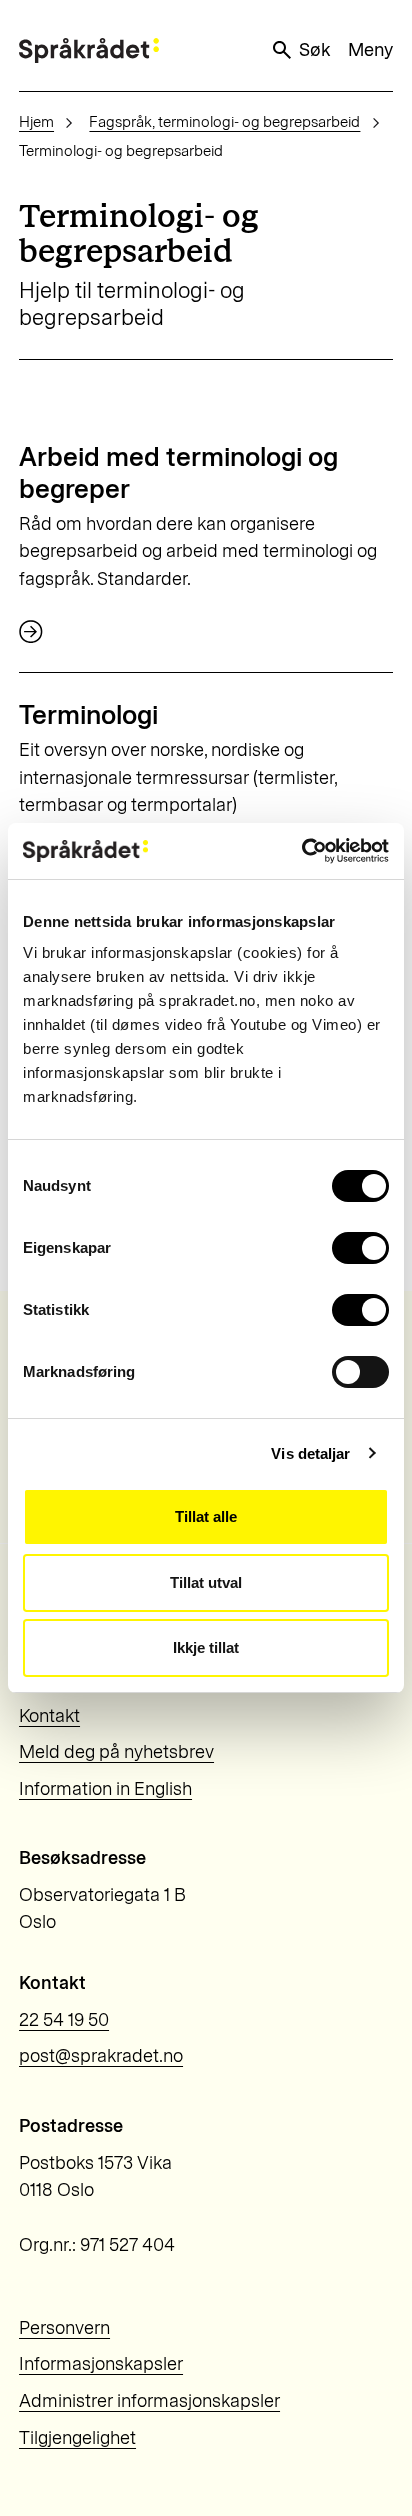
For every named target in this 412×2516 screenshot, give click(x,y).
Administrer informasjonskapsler (149, 2401)
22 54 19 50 (64, 2020)
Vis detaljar (310, 1453)
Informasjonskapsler (101, 2364)
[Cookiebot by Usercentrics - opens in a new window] (301, 851)
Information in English (105, 1789)
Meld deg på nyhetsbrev (116, 1752)
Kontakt (49, 1716)
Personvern (64, 2328)
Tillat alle (206, 1516)
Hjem (36, 122)
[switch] (360, 1248)
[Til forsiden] (89, 50)
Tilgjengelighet (77, 2438)
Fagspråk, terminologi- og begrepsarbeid (224, 122)
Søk (314, 50)
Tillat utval (206, 1582)
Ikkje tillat (206, 1647)
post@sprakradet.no (101, 2056)
